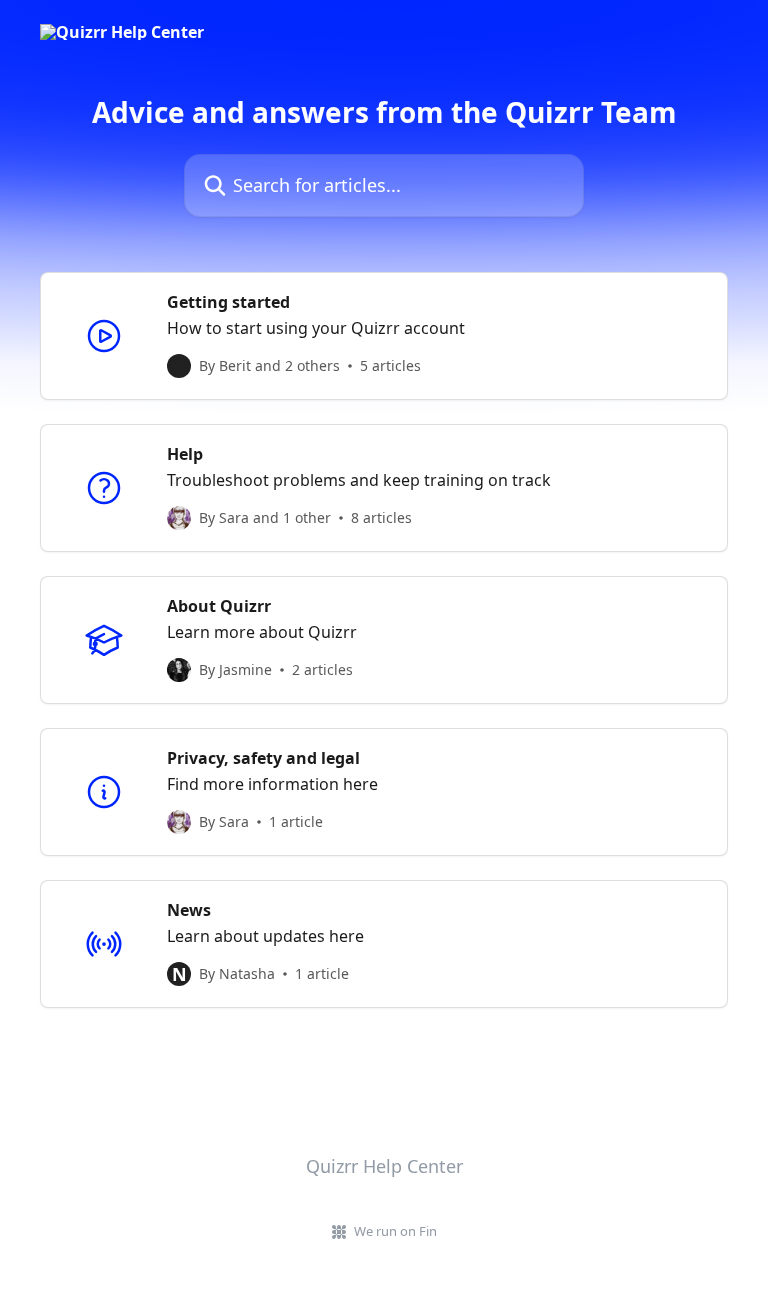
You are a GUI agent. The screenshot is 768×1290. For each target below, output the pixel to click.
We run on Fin (395, 1231)
